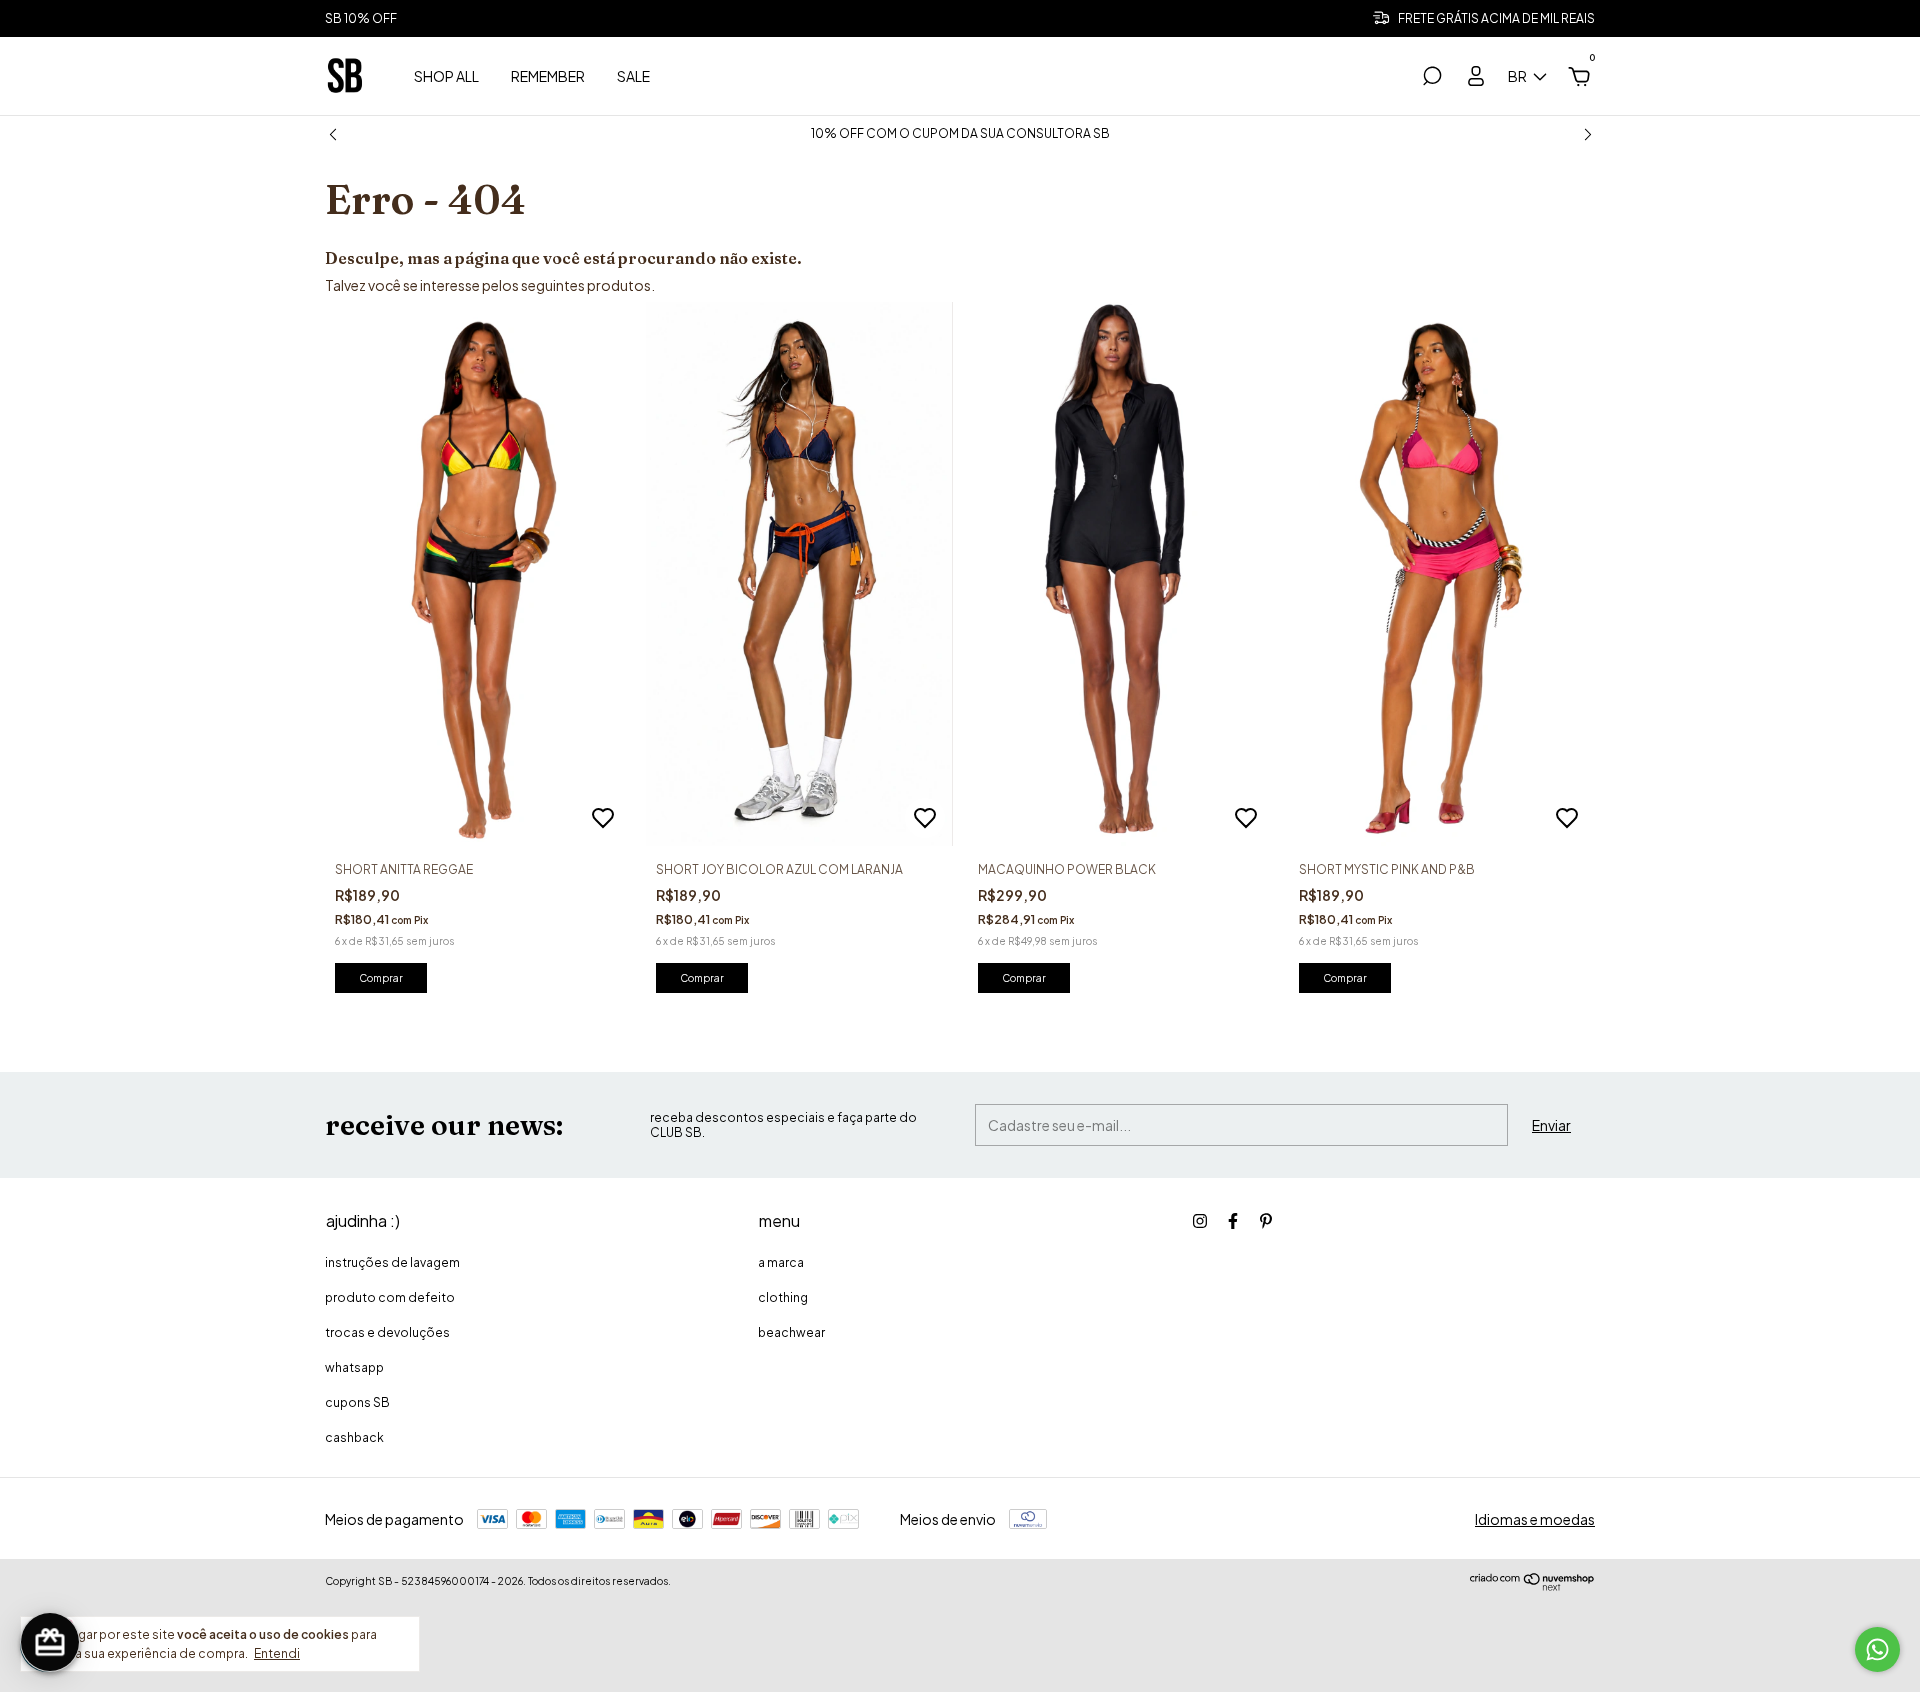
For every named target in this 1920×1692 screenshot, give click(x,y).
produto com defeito (390, 1297)
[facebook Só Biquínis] (1233, 1221)
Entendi (277, 1653)
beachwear (791, 1332)
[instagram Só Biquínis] (1200, 1221)
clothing (783, 1297)
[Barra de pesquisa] (1432, 79)
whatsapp (354, 1367)
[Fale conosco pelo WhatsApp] (1877, 1649)
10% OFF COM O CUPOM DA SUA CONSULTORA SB (960, 133)
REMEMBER (548, 76)
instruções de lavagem (392, 1262)
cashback (354, 1437)
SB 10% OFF (361, 18)
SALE (633, 76)
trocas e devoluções (387, 1332)
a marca (781, 1262)
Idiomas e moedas (1535, 1519)
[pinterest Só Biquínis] (1266, 1221)
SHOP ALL (446, 76)
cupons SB (357, 1402)
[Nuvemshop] (1532, 1586)
